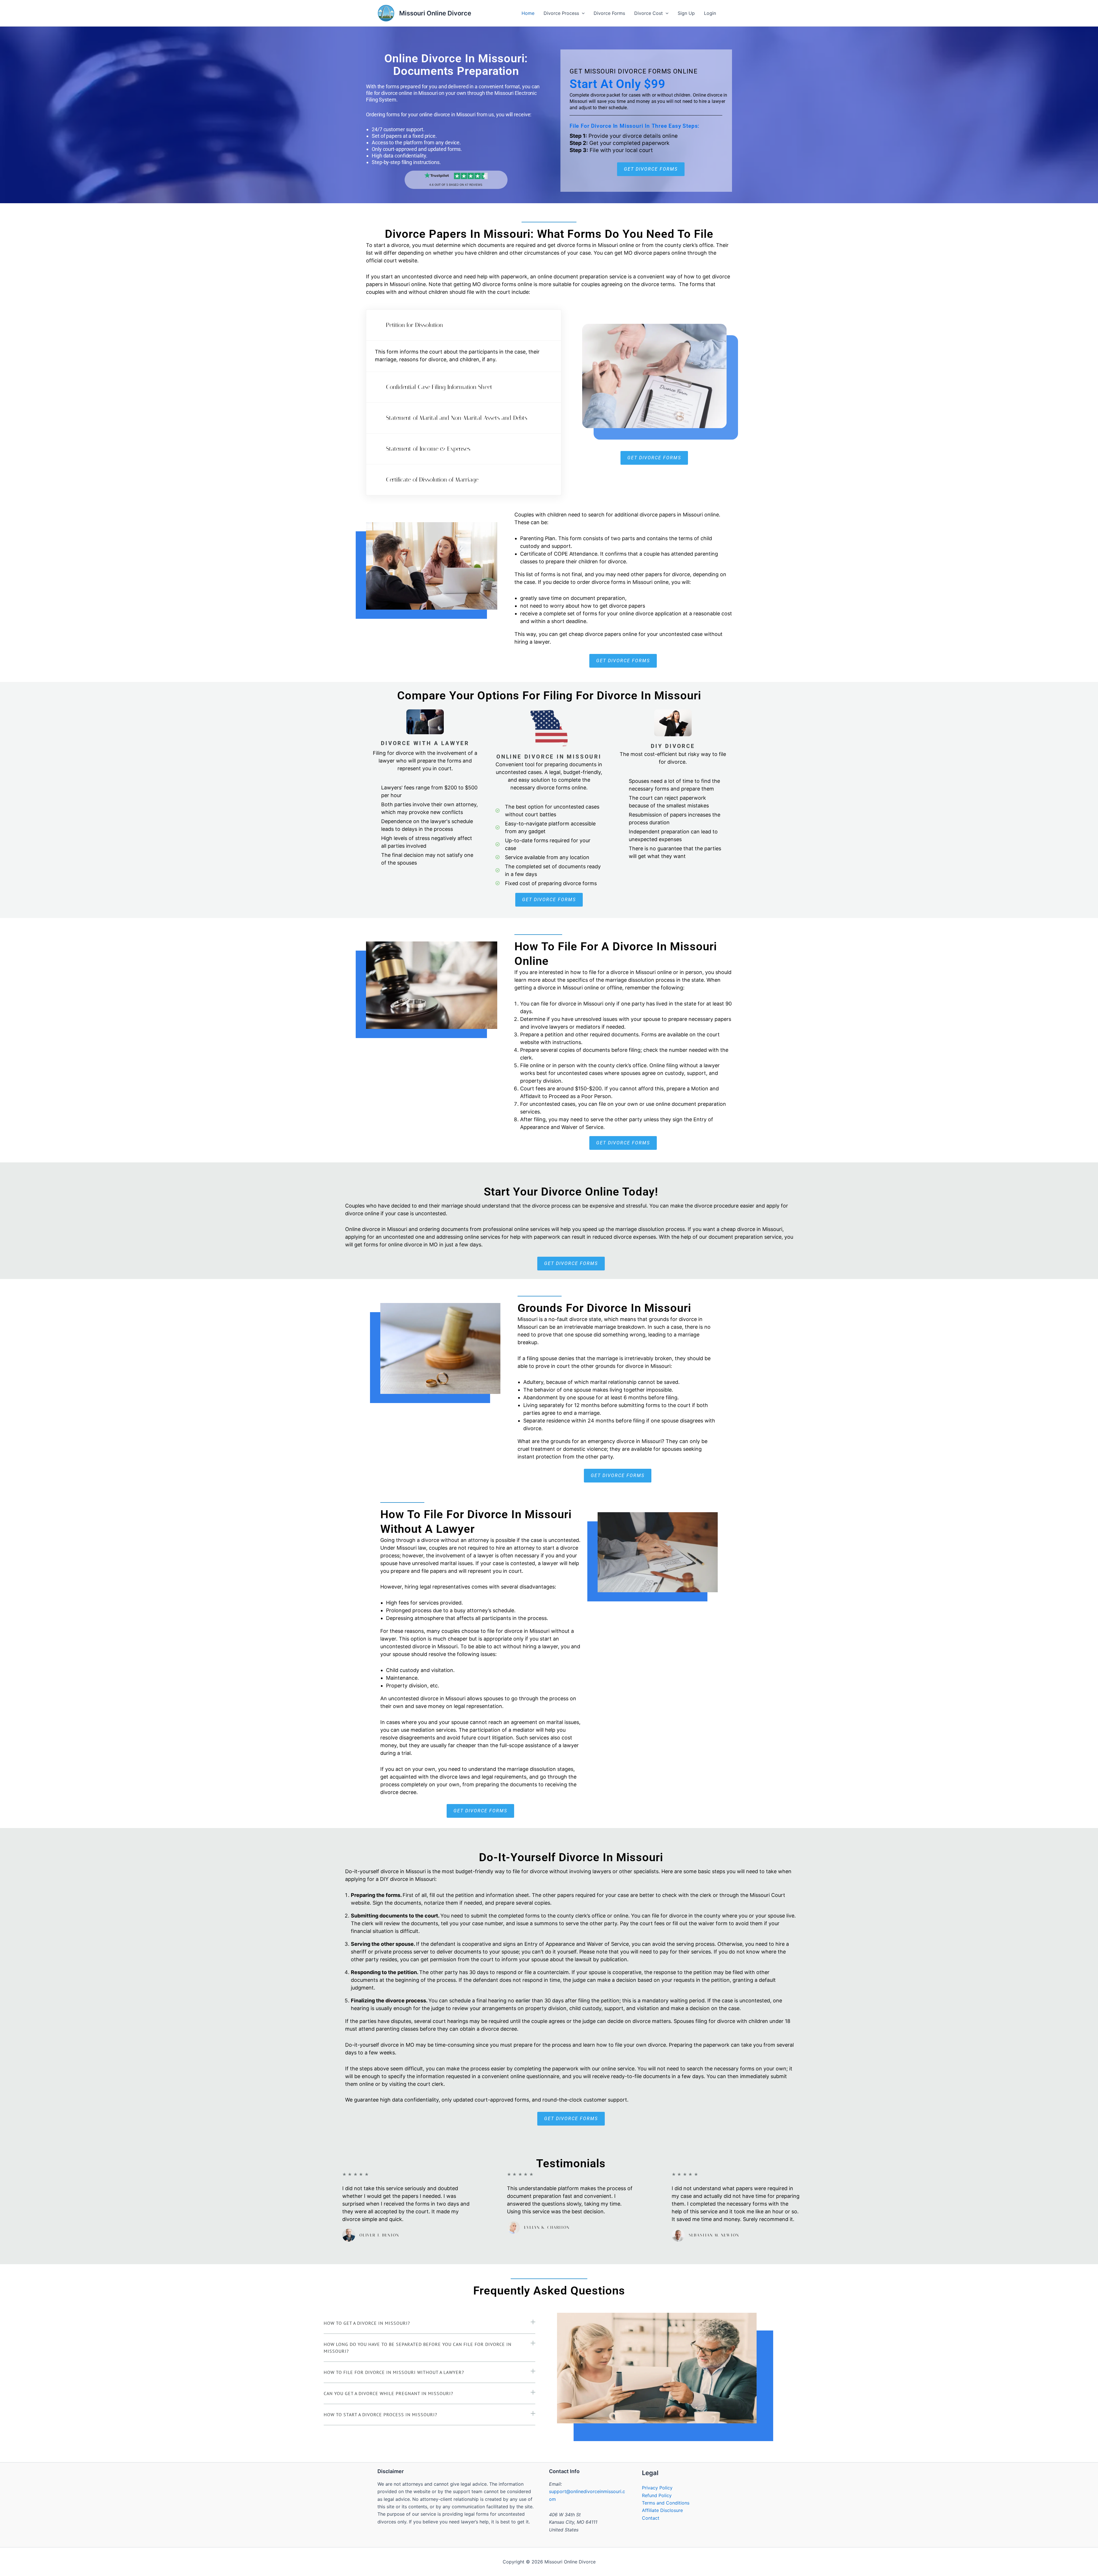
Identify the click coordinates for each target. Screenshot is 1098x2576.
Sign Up (686, 13)
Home (528, 13)
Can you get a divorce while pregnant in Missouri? (388, 2393)
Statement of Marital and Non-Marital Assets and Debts (457, 418)
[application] (582, 13)
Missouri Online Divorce (435, 13)
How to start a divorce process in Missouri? (380, 2415)
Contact (651, 2518)
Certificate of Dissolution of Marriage (432, 480)
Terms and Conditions (666, 2503)
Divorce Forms (609, 13)
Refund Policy (657, 2495)
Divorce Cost (649, 13)
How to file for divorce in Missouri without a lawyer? (394, 2372)
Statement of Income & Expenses (428, 449)
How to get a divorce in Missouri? (367, 2323)
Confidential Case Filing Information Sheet (439, 387)
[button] (464, 325)
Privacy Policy (657, 2488)
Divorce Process (561, 13)
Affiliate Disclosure (662, 2510)
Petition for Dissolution (414, 325)
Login (710, 13)
